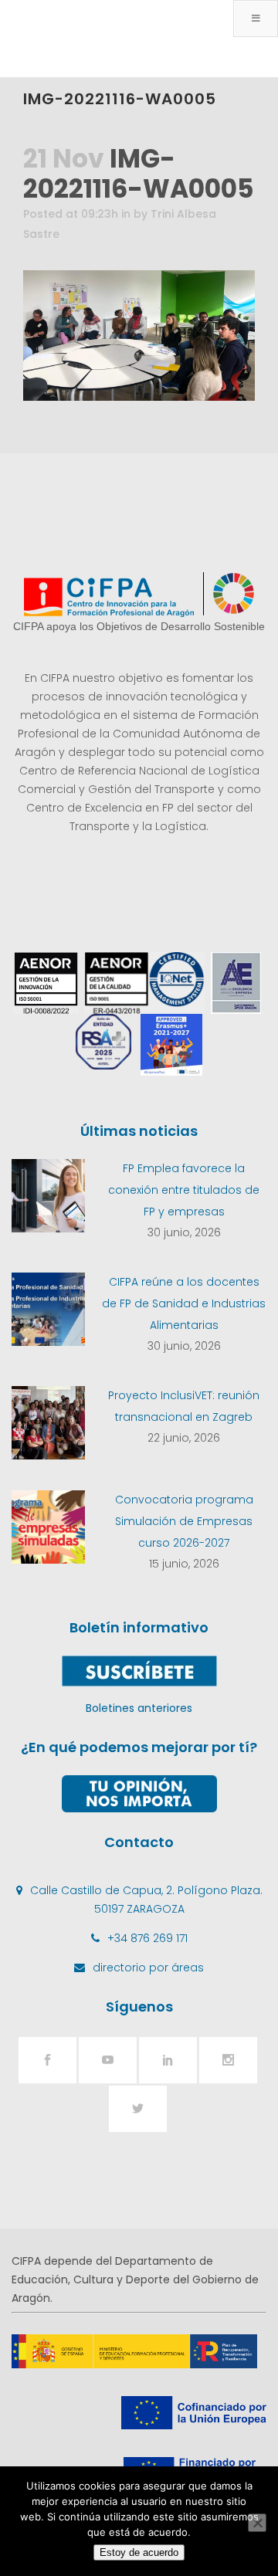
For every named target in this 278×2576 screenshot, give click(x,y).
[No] (257, 2523)
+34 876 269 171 (147, 1938)
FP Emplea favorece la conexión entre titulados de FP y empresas (184, 1190)
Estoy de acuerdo (139, 2552)
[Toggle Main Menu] (256, 19)
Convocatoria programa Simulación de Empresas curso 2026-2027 (184, 1521)
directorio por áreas (148, 1968)
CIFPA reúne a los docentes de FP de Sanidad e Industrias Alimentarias (184, 1303)
